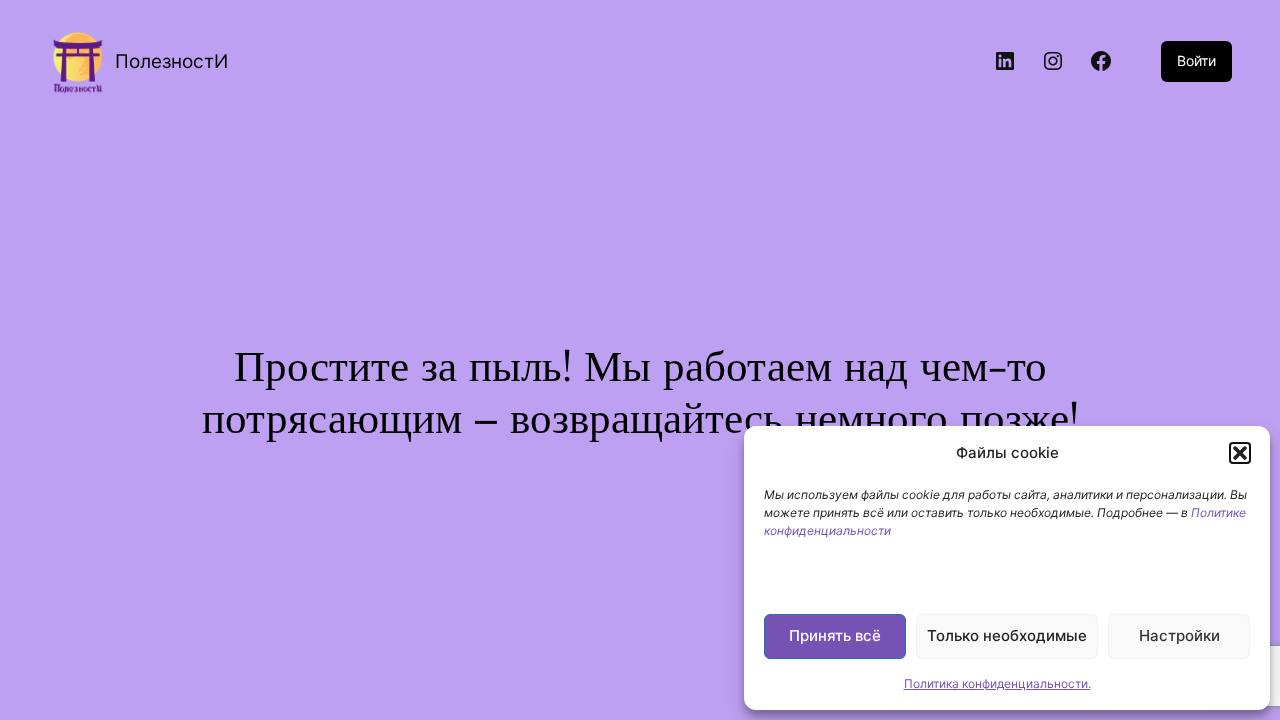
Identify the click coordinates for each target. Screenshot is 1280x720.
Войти (1196, 60)
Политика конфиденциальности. (997, 683)
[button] (1240, 453)
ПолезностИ (171, 61)
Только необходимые (1007, 635)
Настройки (1179, 635)
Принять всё (835, 635)
